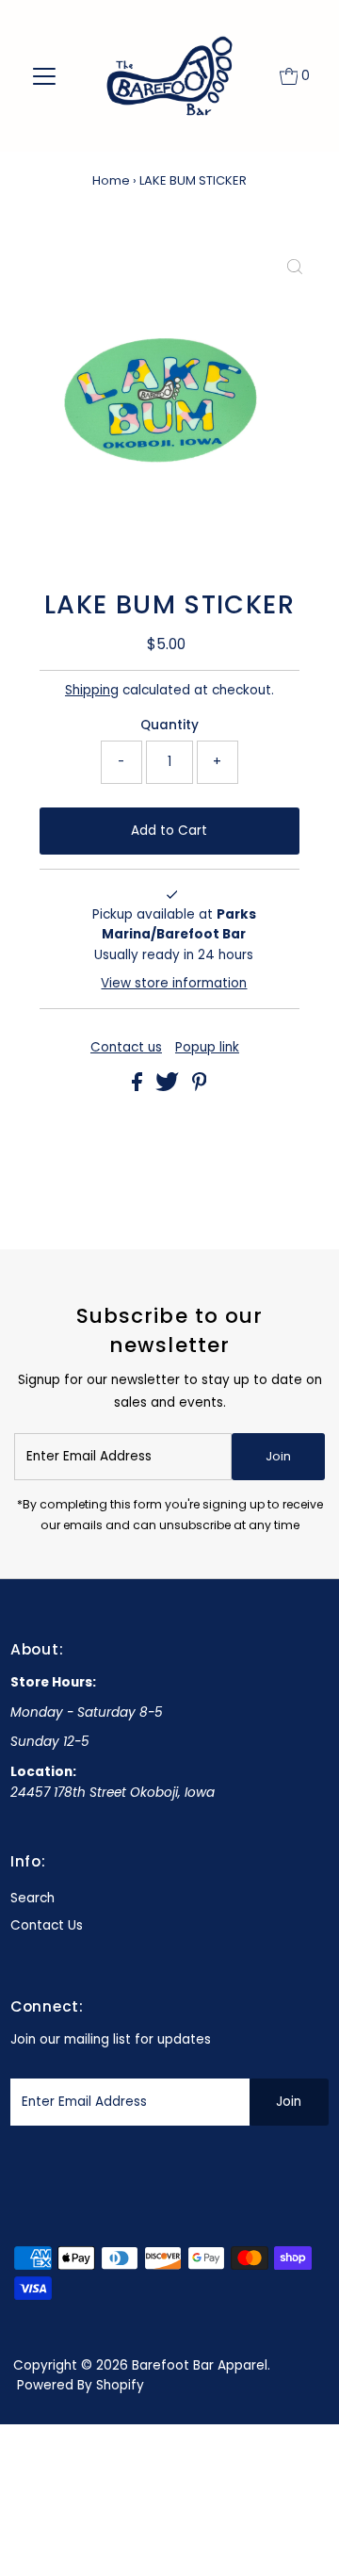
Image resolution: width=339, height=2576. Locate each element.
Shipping (92, 690)
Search (32, 1898)
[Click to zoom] (295, 269)
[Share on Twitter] (169, 1087)
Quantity (169, 725)
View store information (174, 983)
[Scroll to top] (301, 2538)
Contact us (126, 1048)
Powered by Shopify (81, 2385)
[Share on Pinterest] (200, 1087)
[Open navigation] (45, 76)
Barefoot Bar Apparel (200, 2365)
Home (111, 180)
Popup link (207, 1048)
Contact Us (47, 1925)
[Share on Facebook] (139, 1087)
